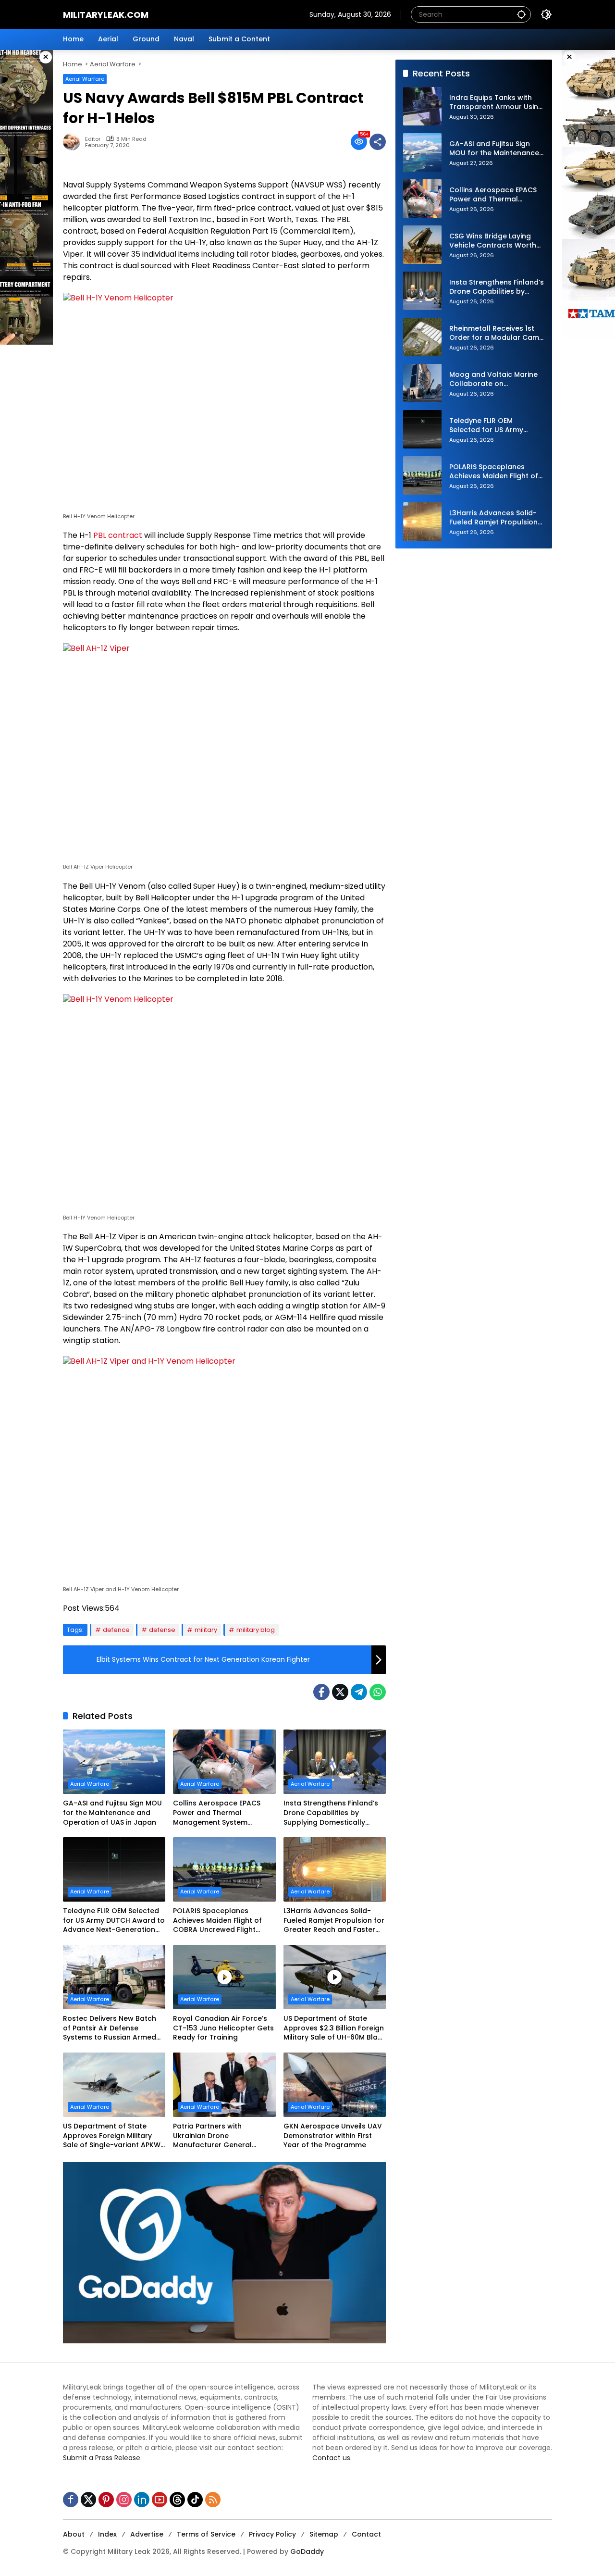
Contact (366, 2534)
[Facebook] (321, 1692)
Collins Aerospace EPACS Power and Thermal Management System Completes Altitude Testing (221, 1813)
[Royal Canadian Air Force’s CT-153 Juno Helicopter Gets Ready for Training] (224, 1977)
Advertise (147, 2534)
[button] (521, 14)
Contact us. (332, 2458)
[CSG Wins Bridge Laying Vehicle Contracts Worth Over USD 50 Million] (422, 245)
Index (107, 2534)
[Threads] (177, 2500)
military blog (256, 1630)
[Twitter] (340, 1692)
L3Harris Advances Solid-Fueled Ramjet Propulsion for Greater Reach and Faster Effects (334, 1921)
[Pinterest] (106, 2500)
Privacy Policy (272, 2534)
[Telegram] (359, 1692)
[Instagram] (124, 2500)
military (206, 1630)
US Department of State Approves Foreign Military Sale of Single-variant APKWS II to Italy (114, 2136)
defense (162, 1630)
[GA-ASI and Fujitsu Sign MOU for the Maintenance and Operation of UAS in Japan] (114, 1762)
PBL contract (118, 535)
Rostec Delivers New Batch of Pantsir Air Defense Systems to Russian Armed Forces (110, 2028)
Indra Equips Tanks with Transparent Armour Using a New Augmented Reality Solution (496, 103)
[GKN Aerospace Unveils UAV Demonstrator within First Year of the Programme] (335, 2085)
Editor (93, 139)
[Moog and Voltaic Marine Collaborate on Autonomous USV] (422, 383)
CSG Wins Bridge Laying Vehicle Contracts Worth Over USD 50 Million (493, 241)
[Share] (378, 142)
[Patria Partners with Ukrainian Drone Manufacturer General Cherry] (224, 2085)
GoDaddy (307, 2551)
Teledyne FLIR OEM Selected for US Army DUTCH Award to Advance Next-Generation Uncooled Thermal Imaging (114, 1921)
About (74, 2534)
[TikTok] (195, 2500)
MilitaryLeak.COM (106, 15)
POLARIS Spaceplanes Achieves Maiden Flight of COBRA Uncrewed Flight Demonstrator (217, 1921)
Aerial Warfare (85, 79)
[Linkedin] (142, 2500)
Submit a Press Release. (102, 2458)
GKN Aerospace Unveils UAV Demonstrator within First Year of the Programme (333, 2136)
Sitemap (324, 2534)
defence (116, 1630)
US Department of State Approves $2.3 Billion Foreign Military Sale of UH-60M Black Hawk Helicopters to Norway (335, 2028)
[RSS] (213, 2500)
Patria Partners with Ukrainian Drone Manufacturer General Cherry (212, 2136)
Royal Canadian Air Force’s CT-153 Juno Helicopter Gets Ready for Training (223, 2028)
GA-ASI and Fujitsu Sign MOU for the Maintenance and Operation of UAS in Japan (112, 1813)
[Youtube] (160, 2500)
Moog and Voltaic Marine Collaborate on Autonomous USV (493, 380)
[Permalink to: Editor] (74, 142)
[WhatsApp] (378, 1692)
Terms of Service (206, 2534)
